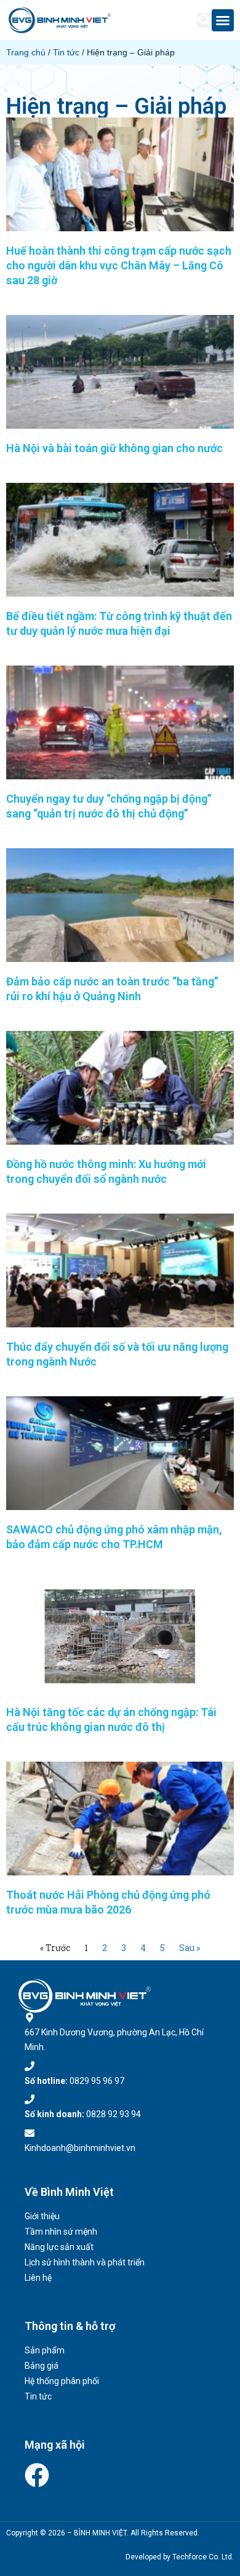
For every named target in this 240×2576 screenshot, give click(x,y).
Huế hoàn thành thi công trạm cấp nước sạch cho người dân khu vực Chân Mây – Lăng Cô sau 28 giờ (119, 265)
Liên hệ (38, 2278)
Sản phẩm (45, 2350)
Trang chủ (26, 52)
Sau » (190, 1948)
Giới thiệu (42, 2216)
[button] (204, 20)
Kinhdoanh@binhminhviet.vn (80, 2148)
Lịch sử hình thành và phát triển (85, 2262)
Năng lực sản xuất (59, 2247)
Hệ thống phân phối (62, 2381)
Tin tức (66, 52)
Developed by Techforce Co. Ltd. (180, 2557)
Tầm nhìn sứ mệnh (61, 2232)
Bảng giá (42, 2366)
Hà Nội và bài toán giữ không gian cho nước (114, 448)
